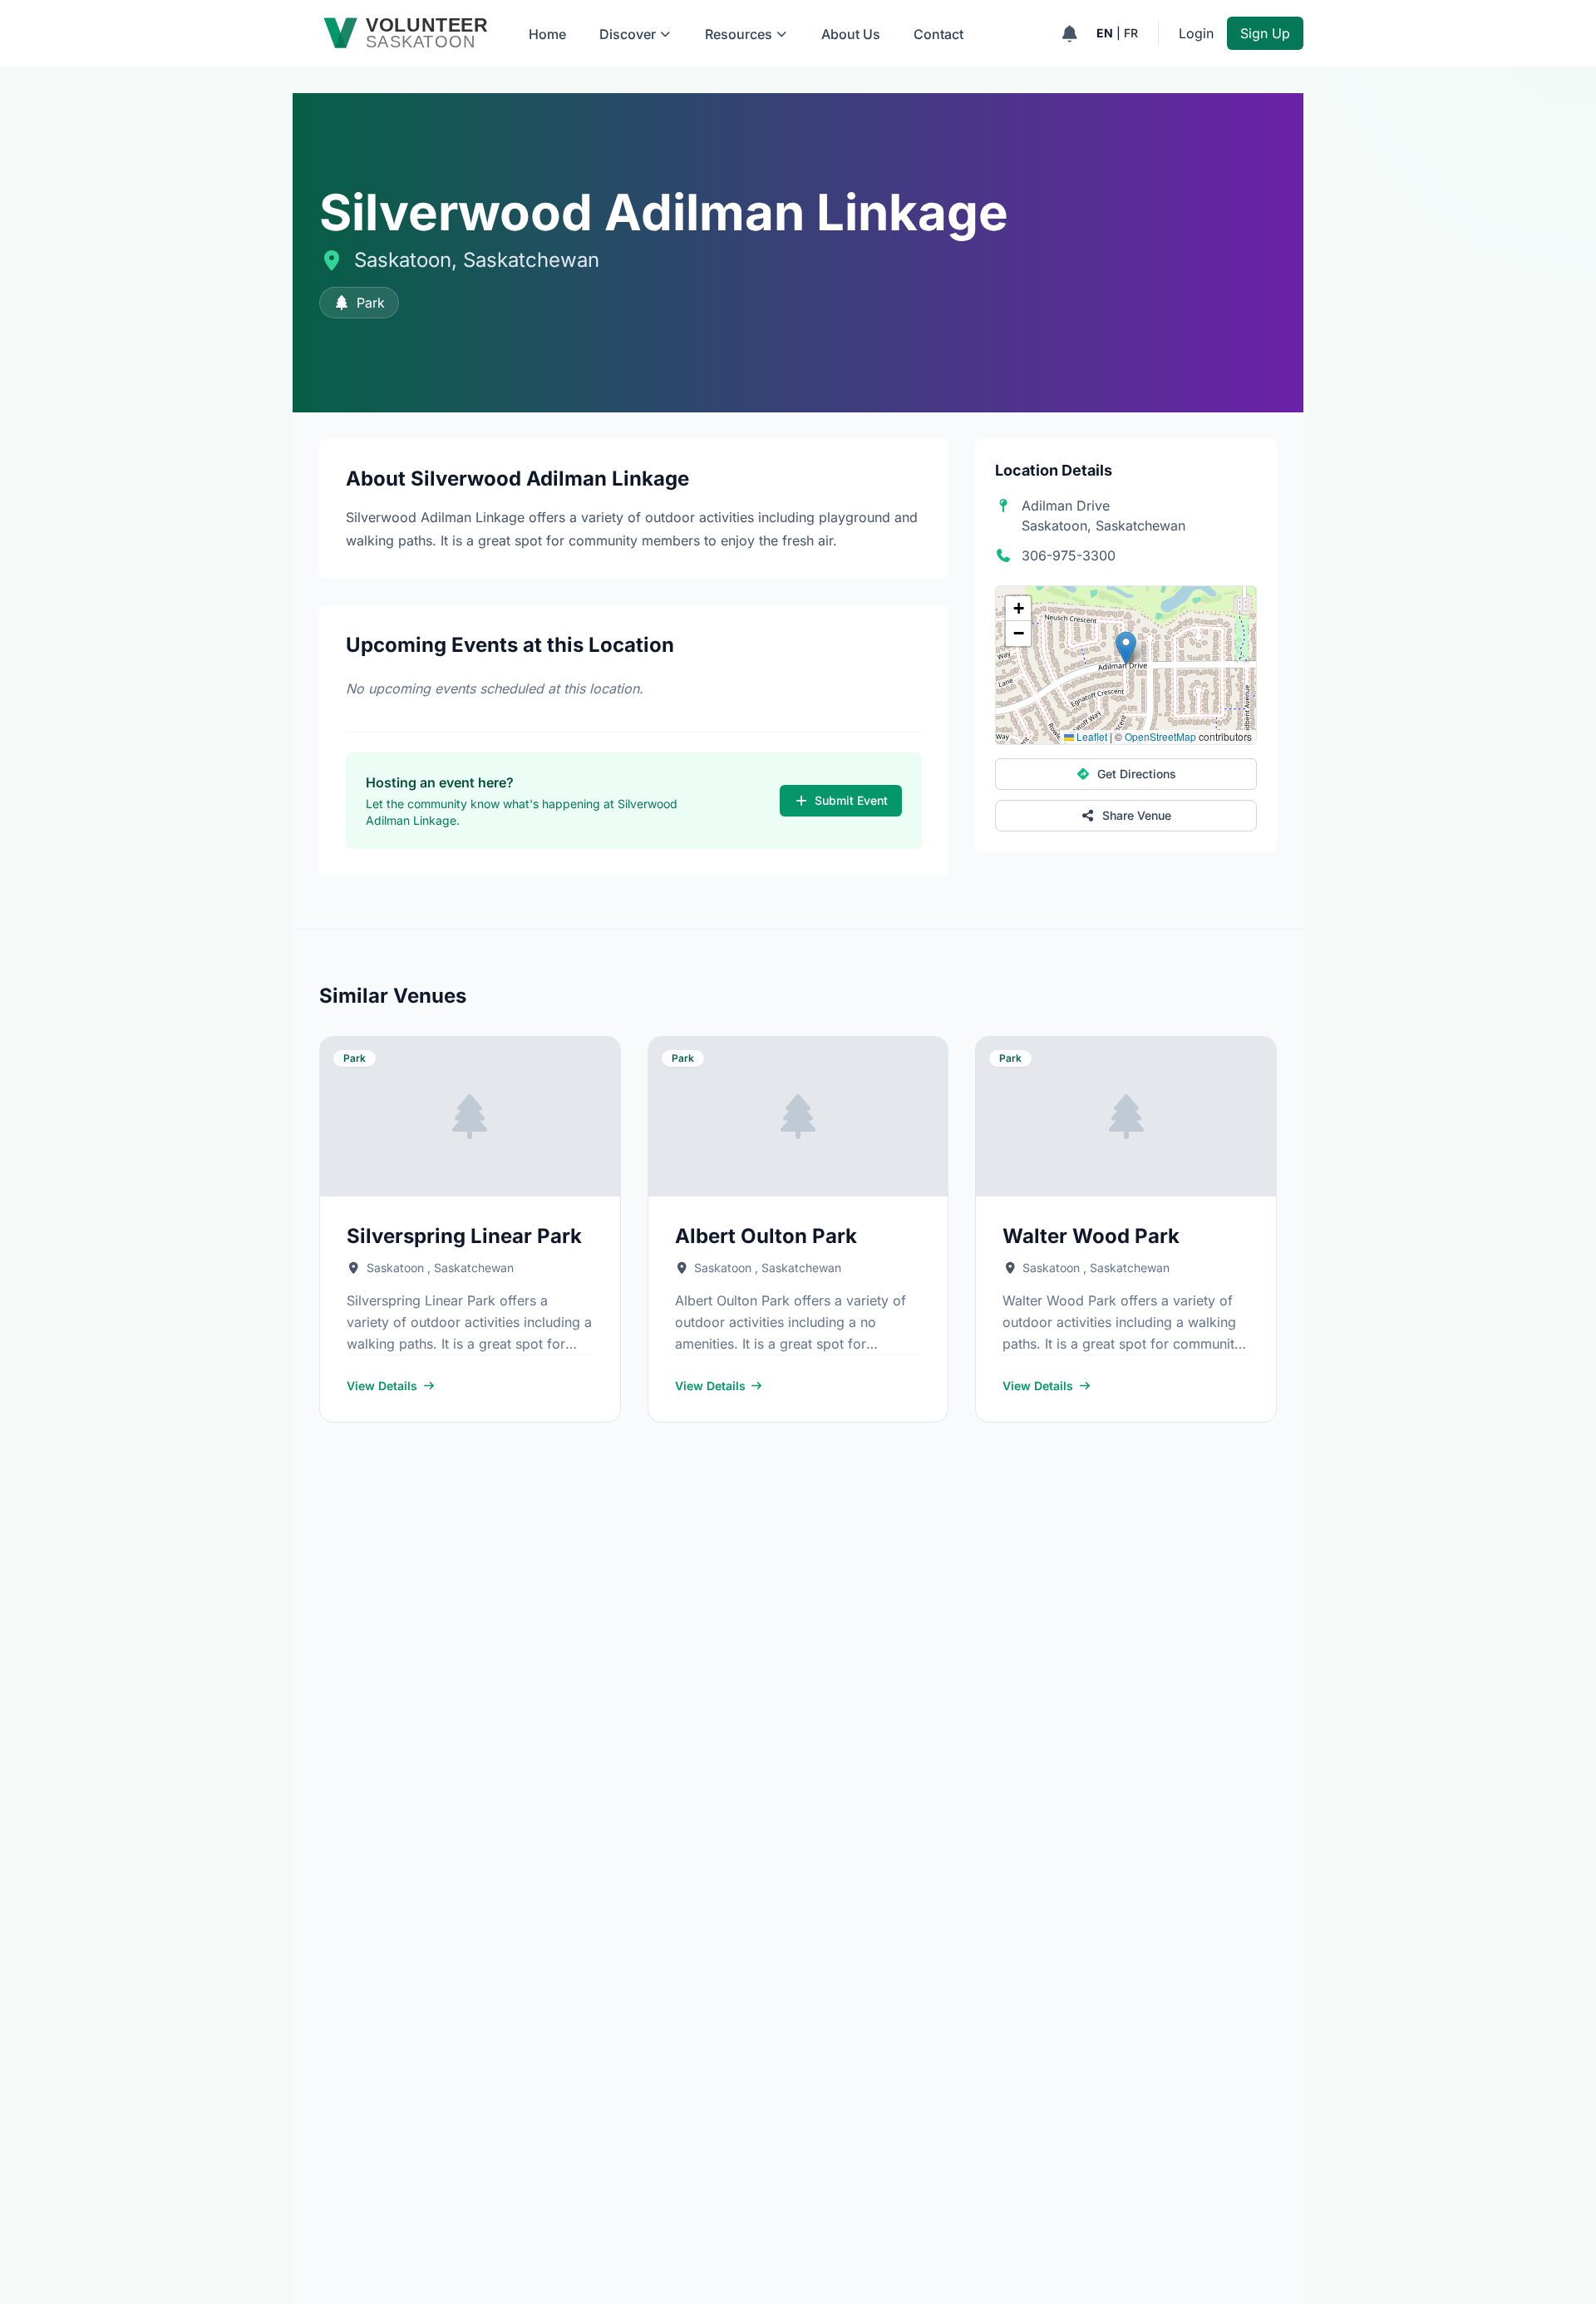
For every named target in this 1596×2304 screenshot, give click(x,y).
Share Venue (1137, 815)
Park (371, 303)
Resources (739, 34)
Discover (628, 34)
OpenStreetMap (1160, 736)
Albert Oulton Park (766, 1236)
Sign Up (1265, 33)
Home (547, 34)
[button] (1126, 648)
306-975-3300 (1069, 555)
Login (1196, 33)
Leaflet (1091, 736)
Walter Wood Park (1091, 1236)
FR (1131, 33)
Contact (938, 34)
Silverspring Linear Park (464, 1236)
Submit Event (851, 800)
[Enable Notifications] (1069, 33)
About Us (851, 34)
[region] (1126, 665)
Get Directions (1137, 774)
